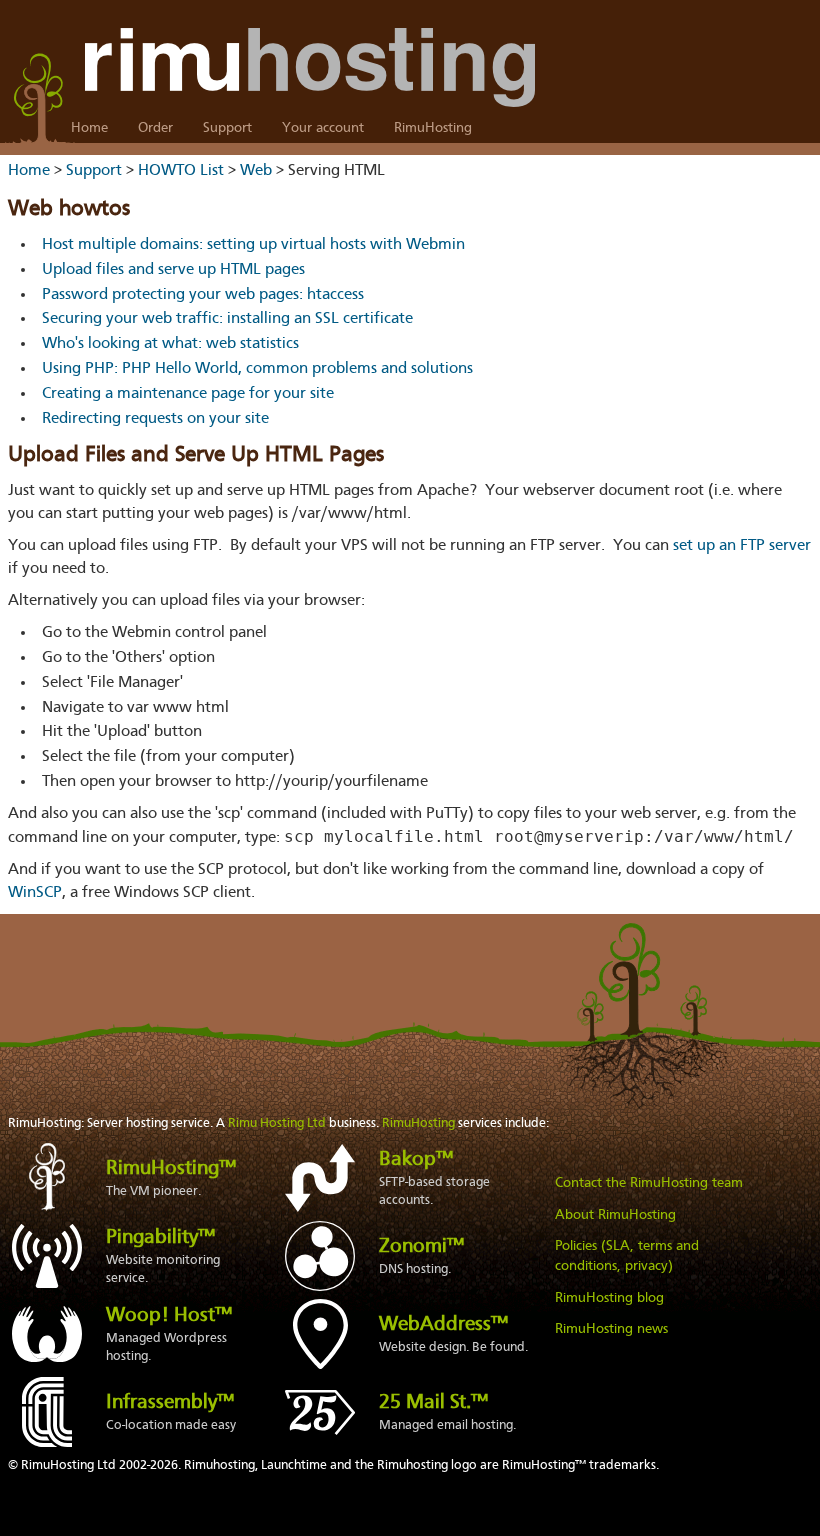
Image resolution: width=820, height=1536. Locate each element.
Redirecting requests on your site (155, 419)
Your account (323, 128)
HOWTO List (181, 171)
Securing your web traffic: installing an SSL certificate (227, 319)
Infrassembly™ (170, 1403)
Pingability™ (160, 1238)
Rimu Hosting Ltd (277, 1123)
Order (155, 128)
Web (256, 171)
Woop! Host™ (169, 1316)
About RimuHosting (615, 1215)
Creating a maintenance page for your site (188, 394)
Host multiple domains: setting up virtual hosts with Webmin (253, 245)
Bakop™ (416, 1160)
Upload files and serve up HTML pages (173, 270)
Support (227, 128)
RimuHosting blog (609, 1298)
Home (89, 128)
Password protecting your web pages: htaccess (203, 295)
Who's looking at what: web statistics (170, 344)
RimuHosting (433, 128)
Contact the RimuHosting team (649, 1183)
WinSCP (35, 893)
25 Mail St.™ (433, 1403)
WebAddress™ (443, 1325)
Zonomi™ (421, 1247)
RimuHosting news (611, 1329)
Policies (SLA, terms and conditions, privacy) (627, 1256)
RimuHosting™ (171, 1169)
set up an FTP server (742, 546)
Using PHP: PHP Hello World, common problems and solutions (257, 369)
